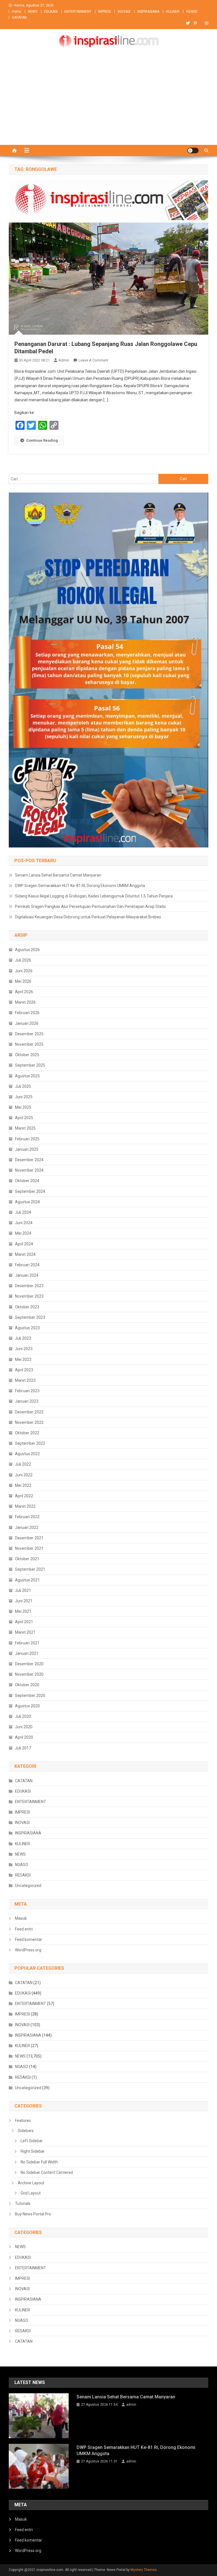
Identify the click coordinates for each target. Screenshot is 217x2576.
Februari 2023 (27, 1391)
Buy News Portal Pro (33, 2214)
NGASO (192, 12)
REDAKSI (23, 1875)
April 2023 (24, 1370)
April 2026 (24, 992)
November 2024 (29, 1170)
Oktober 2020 (27, 1685)
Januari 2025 (27, 1149)
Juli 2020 (23, 1716)
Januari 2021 (27, 1653)
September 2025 (30, 1065)
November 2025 (29, 1044)
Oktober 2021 (27, 1559)
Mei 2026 (23, 981)
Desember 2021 (29, 1538)
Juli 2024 (23, 1212)
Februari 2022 (27, 1517)
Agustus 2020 (27, 1706)
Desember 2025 (29, 1034)
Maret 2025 (25, 1128)
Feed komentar (29, 1939)
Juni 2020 (24, 1727)
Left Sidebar (32, 2141)
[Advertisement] (108, 103)
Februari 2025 (27, 1139)
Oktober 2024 (27, 1181)
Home (17, 12)
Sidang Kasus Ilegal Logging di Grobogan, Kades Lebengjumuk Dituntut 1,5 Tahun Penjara (94, 896)
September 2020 (30, 1695)
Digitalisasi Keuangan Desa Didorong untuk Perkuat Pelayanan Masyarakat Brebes (88, 917)
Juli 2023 (23, 1338)
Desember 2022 (29, 1412)
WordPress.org (28, 1950)
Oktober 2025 (27, 1055)
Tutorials (23, 2204)
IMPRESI (104, 12)
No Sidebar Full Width (39, 2162)
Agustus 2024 (27, 1202)
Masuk (21, 1918)
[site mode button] (193, 151)
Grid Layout (31, 2193)
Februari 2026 (27, 1013)
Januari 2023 (27, 1401)
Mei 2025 (23, 1107)
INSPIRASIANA (148, 12)
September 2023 (30, 1317)
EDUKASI (51, 12)
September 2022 (30, 1443)
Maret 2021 (25, 1632)
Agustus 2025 (27, 1076)
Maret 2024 (25, 1254)
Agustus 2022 (27, 1454)
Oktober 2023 (27, 1307)
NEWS (33, 12)
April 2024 (24, 1244)
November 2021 (29, 1548)
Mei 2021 (23, 1611)
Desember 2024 (29, 1160)
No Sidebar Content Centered (47, 2172)
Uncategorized (28, 1886)
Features (23, 2120)
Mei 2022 (23, 1485)
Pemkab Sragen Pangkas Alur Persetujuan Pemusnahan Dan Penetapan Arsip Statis (90, 906)
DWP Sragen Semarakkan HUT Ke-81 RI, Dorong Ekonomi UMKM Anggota (80, 886)
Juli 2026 (23, 960)
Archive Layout (31, 2183)
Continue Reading (42, 440)
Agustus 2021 (27, 1580)
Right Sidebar (33, 2151)
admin (64, 360)
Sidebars (26, 2131)
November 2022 (29, 1422)
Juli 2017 (23, 1748)
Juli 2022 (23, 1464)
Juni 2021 (24, 1601)
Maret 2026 (25, 1002)
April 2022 (24, 1496)
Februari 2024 (27, 1265)
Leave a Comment (93, 360)
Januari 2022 (27, 1527)
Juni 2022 (24, 1475)
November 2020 (29, 1674)
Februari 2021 (27, 1643)
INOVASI (124, 12)
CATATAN (19, 18)
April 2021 (24, 1622)
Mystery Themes (144, 2570)
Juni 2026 (24, 971)
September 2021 (30, 1569)
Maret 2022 (25, 1506)
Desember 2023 (29, 1286)
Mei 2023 (23, 1359)
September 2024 (30, 1191)
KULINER (173, 12)
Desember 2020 (29, 1664)
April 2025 (24, 1118)
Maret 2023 (25, 1380)
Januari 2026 (27, 1023)
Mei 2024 (23, 1233)
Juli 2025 (23, 1086)
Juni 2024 (24, 1223)
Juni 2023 (24, 1349)
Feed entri (24, 1929)
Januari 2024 (27, 1275)
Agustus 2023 (27, 1328)
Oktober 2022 (27, 1433)
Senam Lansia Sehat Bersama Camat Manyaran (58, 875)
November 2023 (29, 1296)
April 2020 (24, 1737)
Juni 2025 (24, 1097)
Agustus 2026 (27, 950)
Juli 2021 (23, 1590)
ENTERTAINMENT (78, 12)
